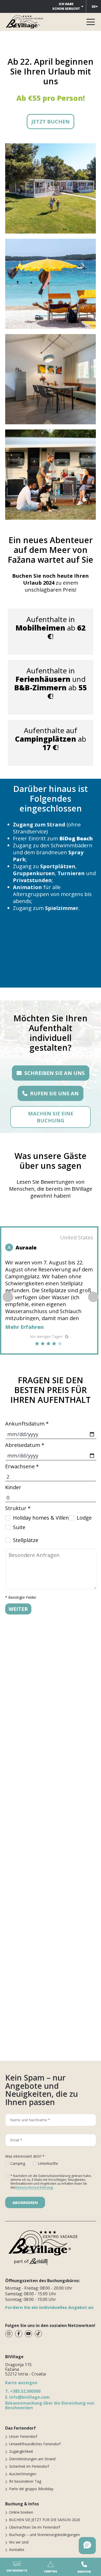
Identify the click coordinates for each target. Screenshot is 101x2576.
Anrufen (84, 2572)
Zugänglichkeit (21, 2451)
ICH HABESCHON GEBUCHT (66, 6)
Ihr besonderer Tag (25, 2481)
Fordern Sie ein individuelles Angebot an (49, 2307)
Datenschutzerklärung (34, 2187)
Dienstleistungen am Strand (32, 2459)
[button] (93, 1297)
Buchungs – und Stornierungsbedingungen (44, 2535)
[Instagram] (9, 2334)
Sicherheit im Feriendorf (29, 2466)
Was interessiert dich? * (25, 2156)
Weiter (18, 1609)
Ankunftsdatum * (27, 1424)
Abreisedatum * (25, 1445)
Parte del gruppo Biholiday (31, 2489)
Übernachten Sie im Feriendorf (35, 2527)
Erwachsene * (22, 1466)
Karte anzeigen (21, 2383)
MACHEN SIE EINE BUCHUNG (51, 1117)
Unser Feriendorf (23, 2436)
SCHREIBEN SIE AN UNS (55, 1073)
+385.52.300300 (23, 2391)
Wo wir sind (19, 2542)
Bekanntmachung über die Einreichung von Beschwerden (50, 2405)
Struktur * (18, 1508)
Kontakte (17, 2550)
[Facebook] (19, 2334)
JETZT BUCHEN (51, 122)
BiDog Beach (76, 838)
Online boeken (21, 2512)
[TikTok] (38, 2334)
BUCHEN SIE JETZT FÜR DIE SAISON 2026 (45, 2520)
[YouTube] (28, 2334)
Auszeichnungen (23, 2474)
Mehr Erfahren (24, 1327)
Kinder (13, 1487)
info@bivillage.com (27, 2397)
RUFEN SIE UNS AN (54, 1093)
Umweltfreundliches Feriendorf (35, 2444)
